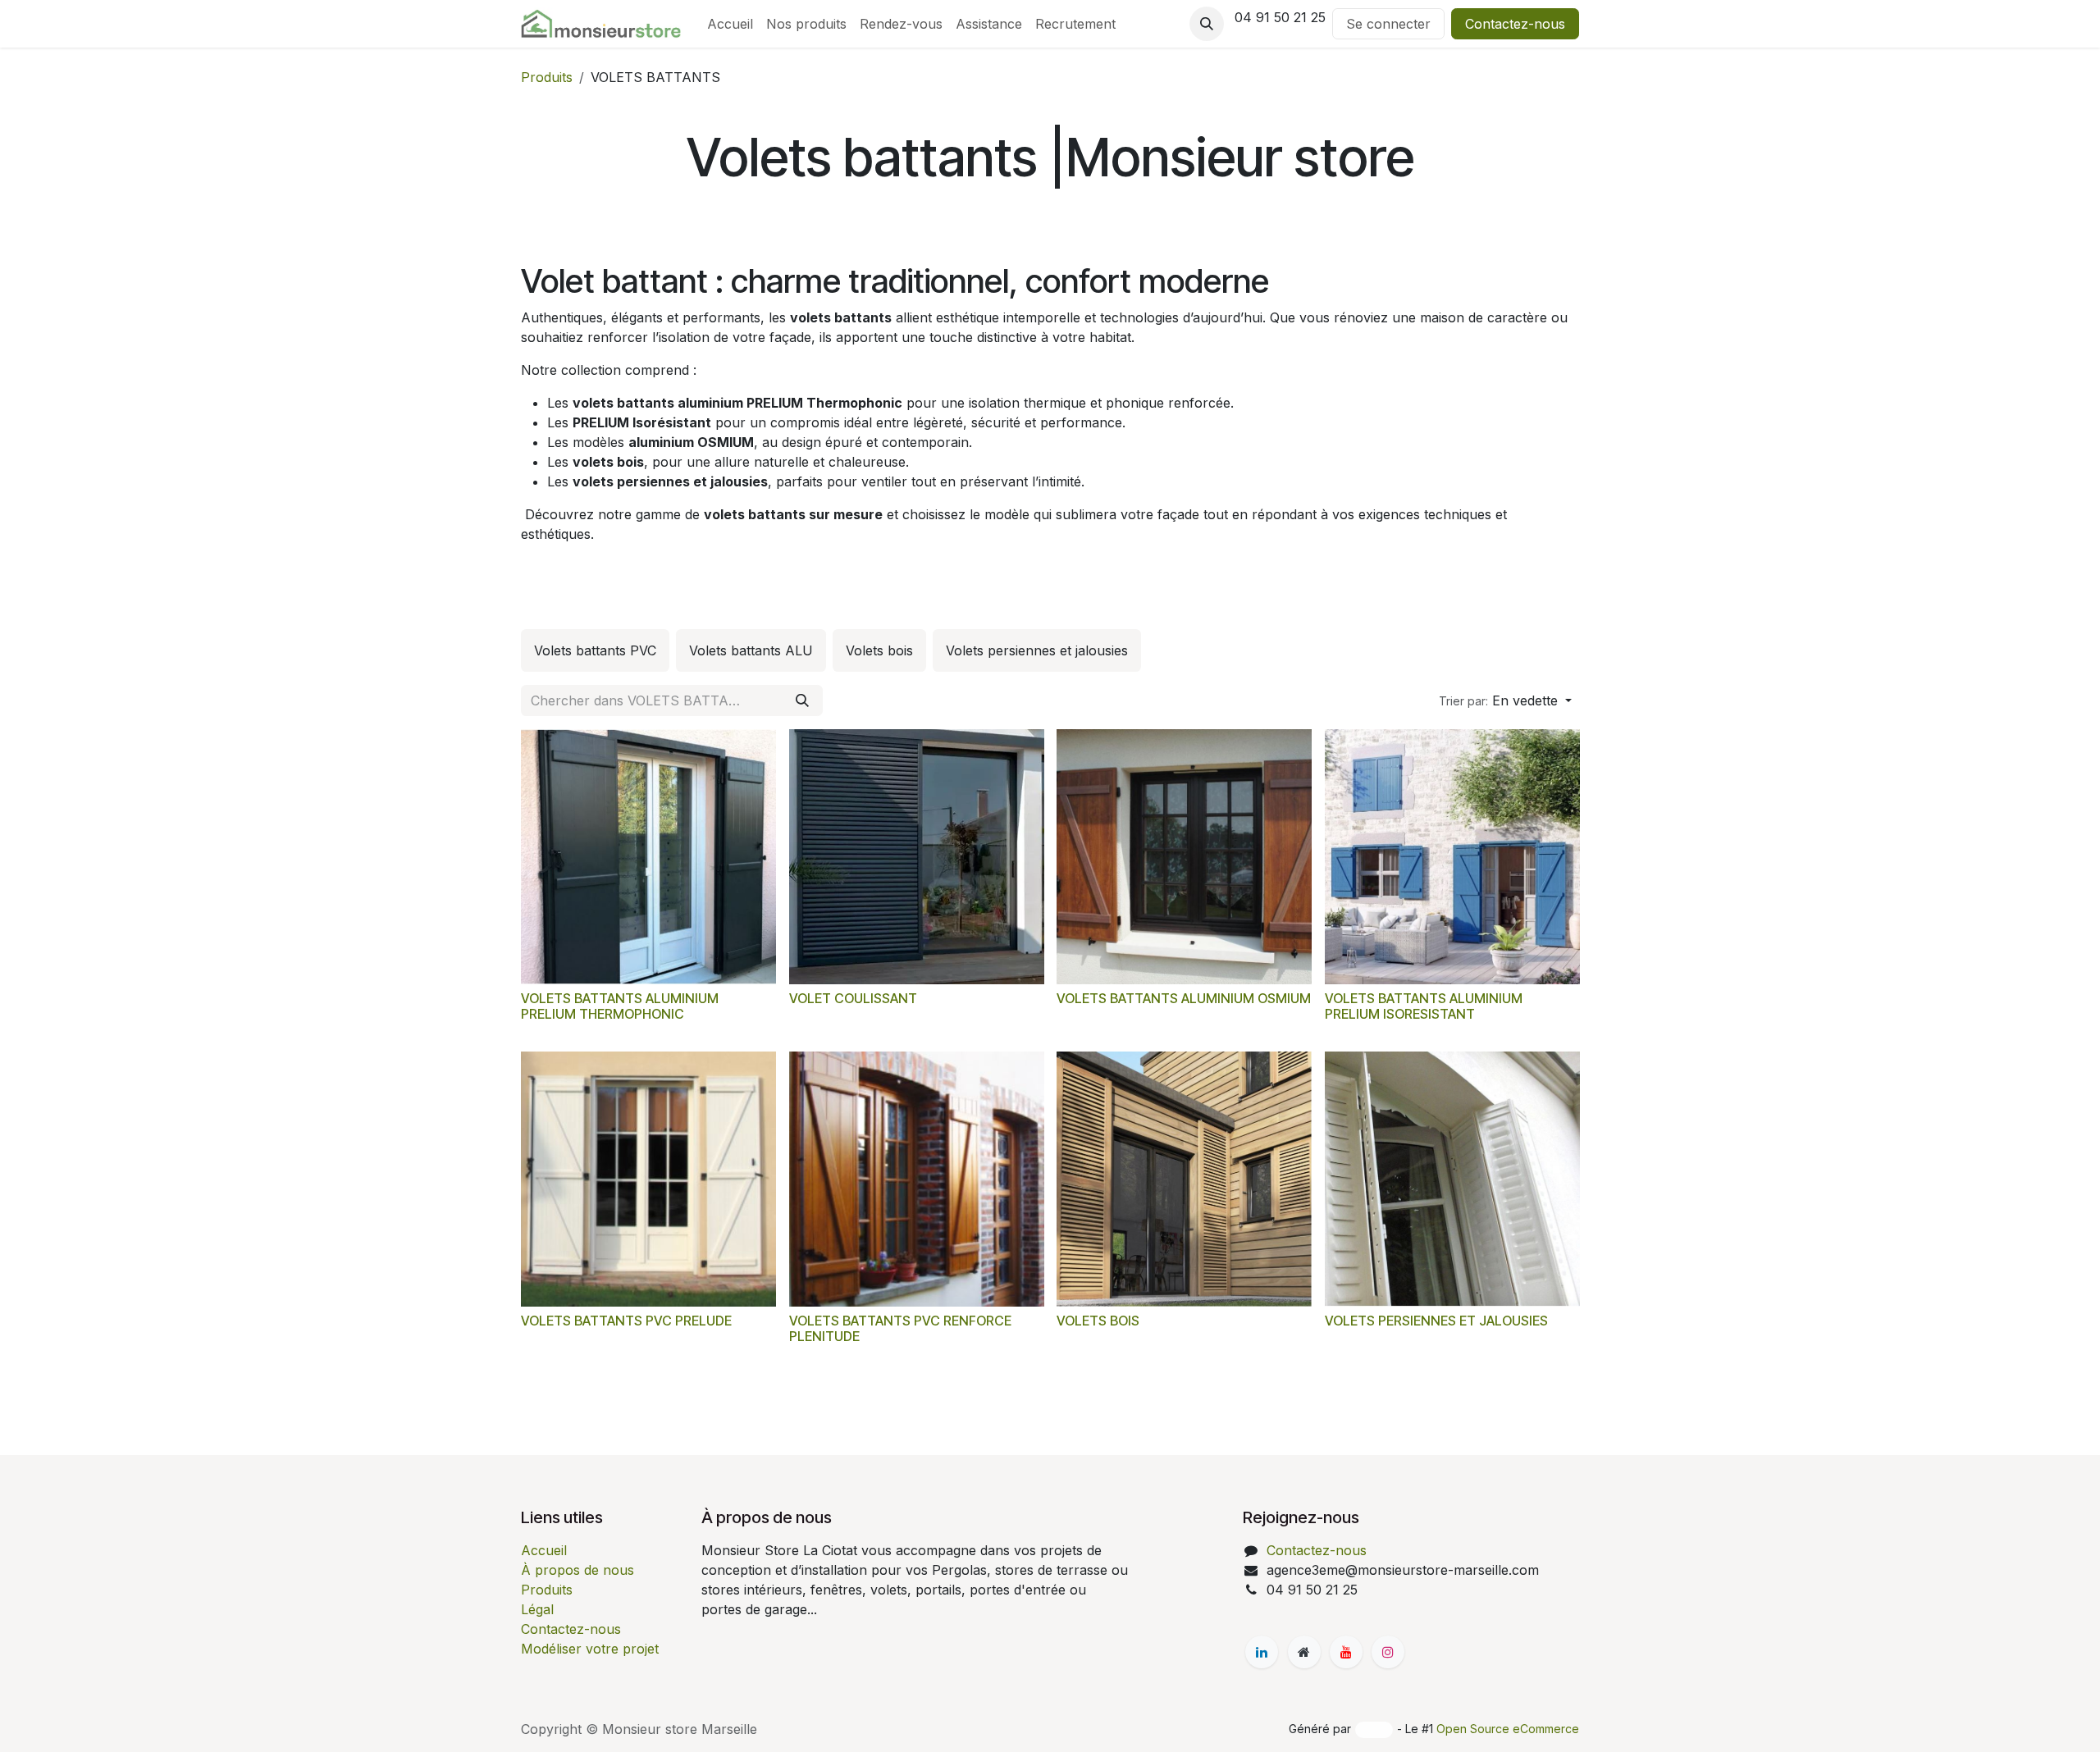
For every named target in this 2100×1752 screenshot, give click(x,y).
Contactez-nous (1515, 24)
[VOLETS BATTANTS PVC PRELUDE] (648, 1179)
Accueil (544, 1550)
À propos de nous (577, 1570)
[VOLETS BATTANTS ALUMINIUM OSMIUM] (1184, 857)
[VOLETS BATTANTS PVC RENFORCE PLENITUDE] (917, 1179)
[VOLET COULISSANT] (917, 857)
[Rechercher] (802, 700)
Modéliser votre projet (590, 1649)
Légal (537, 1609)
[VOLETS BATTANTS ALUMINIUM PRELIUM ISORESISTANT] (1452, 857)
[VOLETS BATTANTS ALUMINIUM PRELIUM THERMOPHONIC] (648, 857)
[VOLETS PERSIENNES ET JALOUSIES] (1452, 1179)
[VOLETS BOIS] (1184, 1179)
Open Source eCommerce (1508, 1729)
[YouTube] (1346, 1652)
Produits (547, 77)
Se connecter (1388, 24)
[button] (1207, 24)
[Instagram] (1388, 1652)
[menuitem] (730, 24)
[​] (1262, 1652)
